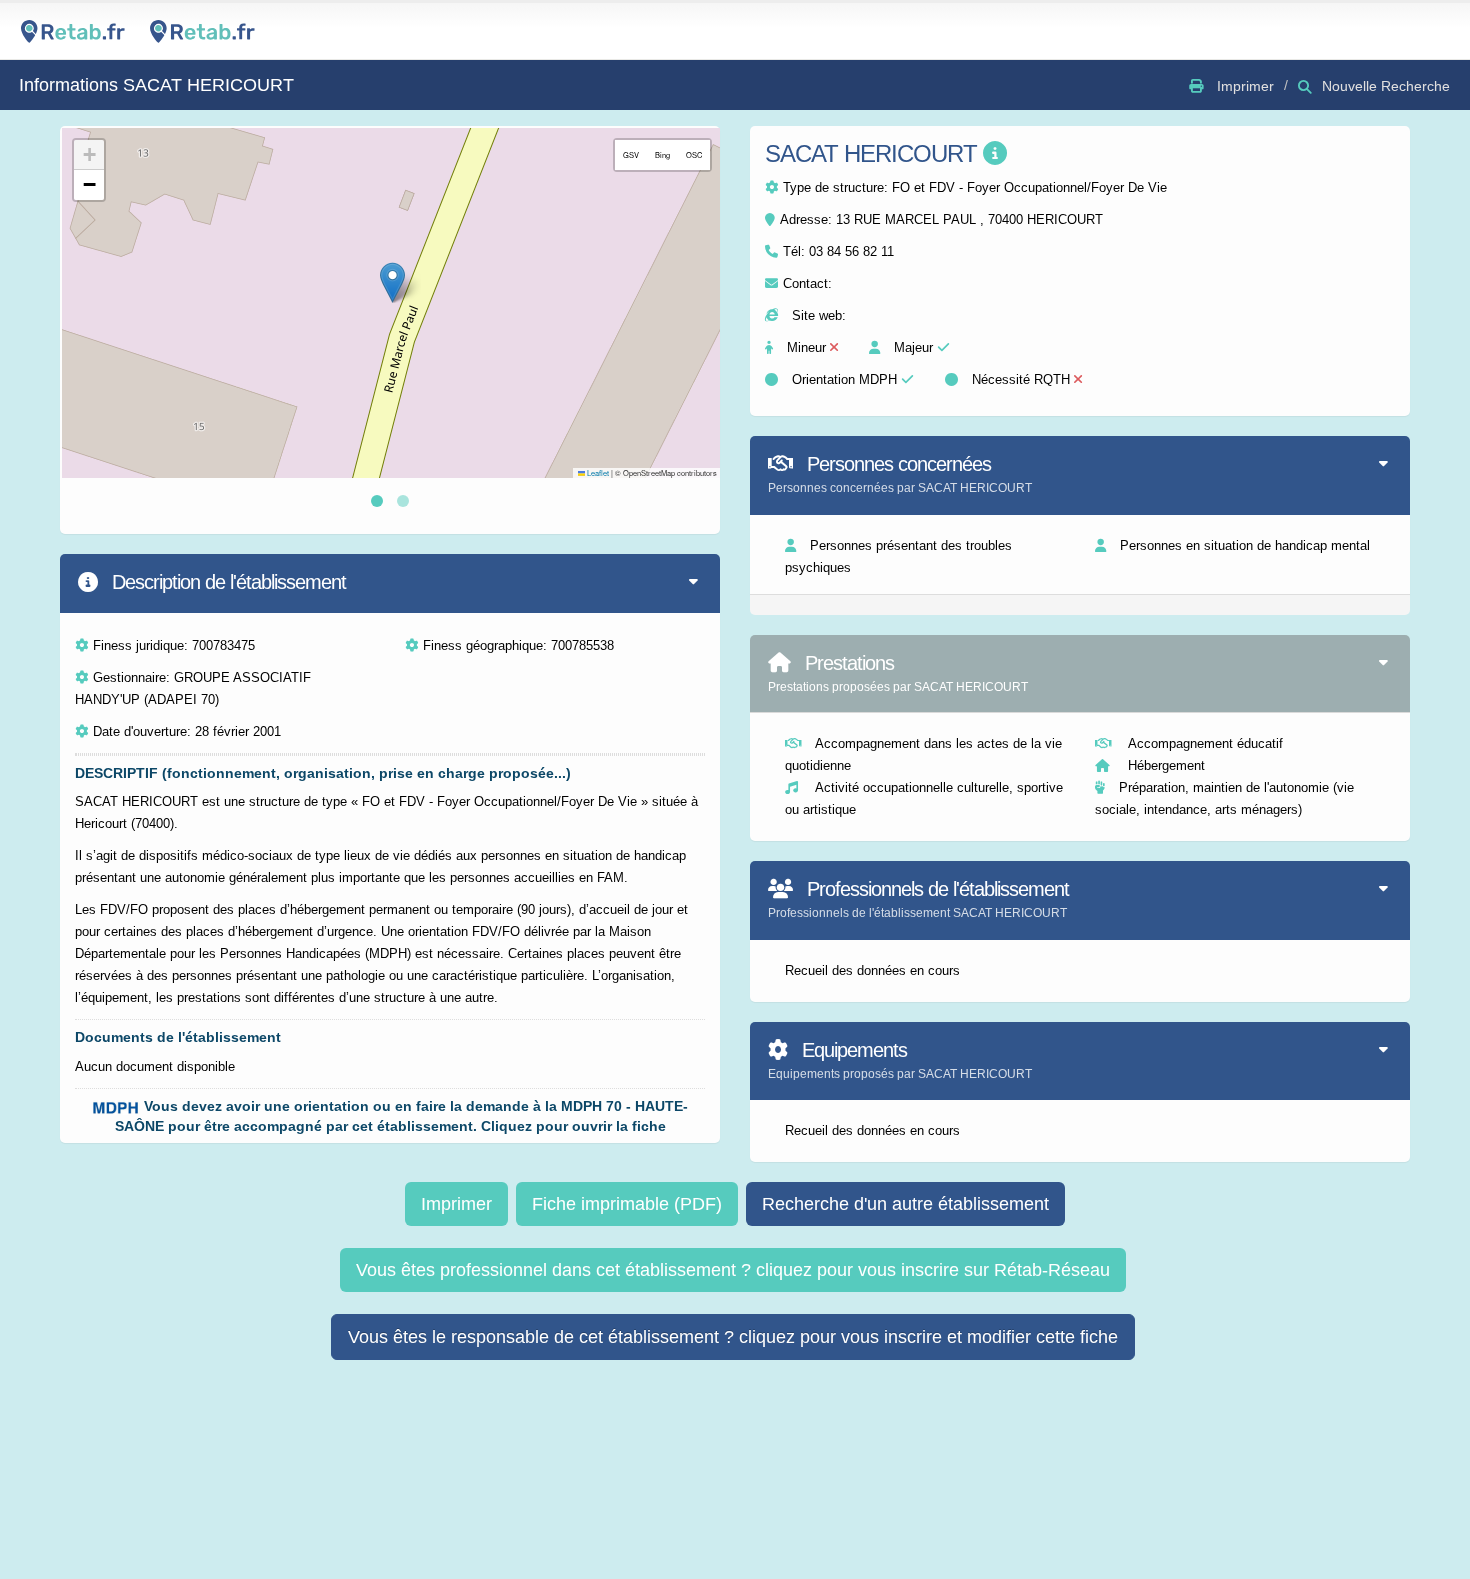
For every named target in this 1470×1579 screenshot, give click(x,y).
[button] (392, 282)
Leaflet (597, 472)
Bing (662, 154)
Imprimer (456, 1204)
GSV (631, 154)
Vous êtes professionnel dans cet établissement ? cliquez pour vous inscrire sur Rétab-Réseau (733, 1270)
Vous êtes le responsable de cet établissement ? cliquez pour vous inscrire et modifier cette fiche (733, 1337)
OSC (694, 154)
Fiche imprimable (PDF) (627, 1204)
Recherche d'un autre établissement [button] (905, 1204)
